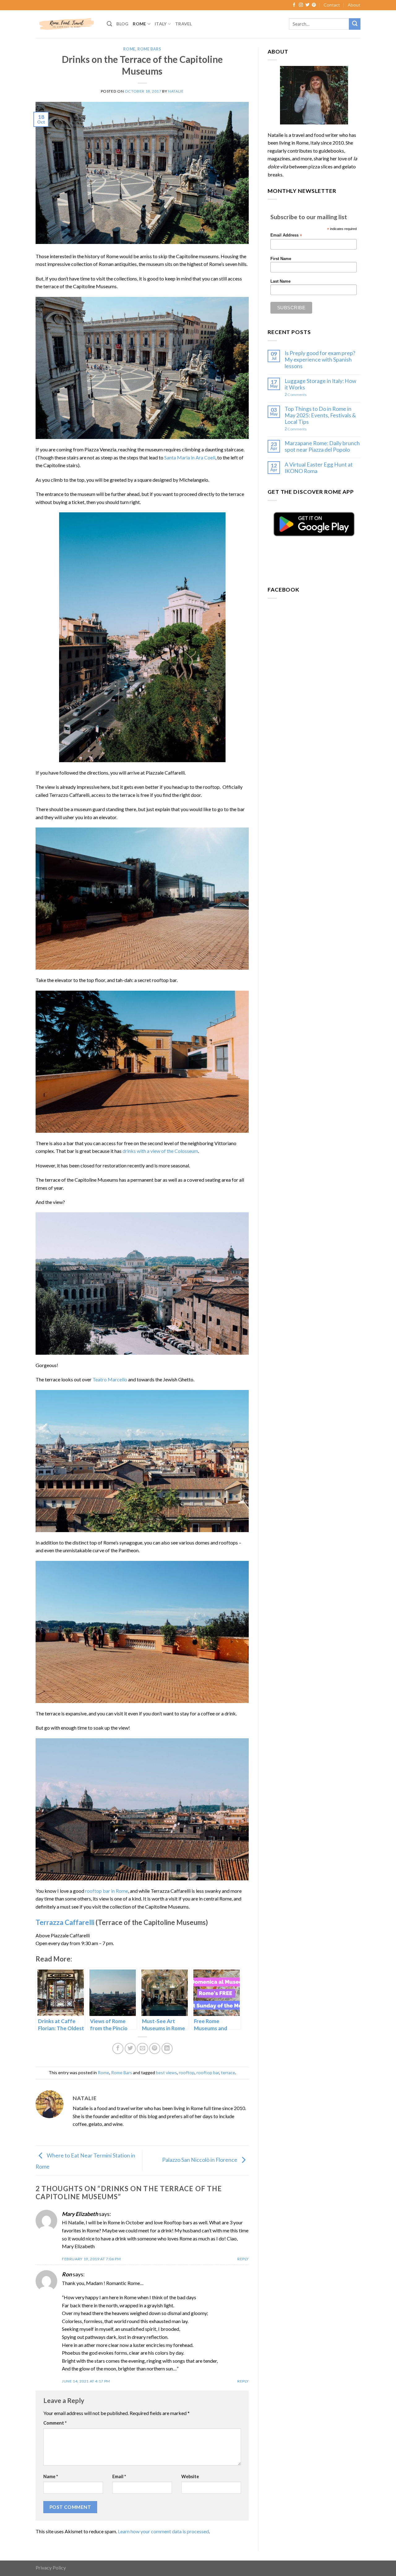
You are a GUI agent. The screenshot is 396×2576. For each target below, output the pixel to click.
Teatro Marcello (110, 1379)
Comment (55, 2423)
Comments (296, 395)
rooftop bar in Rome (107, 1891)
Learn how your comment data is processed (163, 2531)
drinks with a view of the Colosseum (160, 1151)
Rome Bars (149, 49)
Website (190, 2476)
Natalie (176, 91)
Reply (243, 2259)
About (354, 5)
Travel (184, 24)
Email (119, 2476)
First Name (281, 259)
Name (51, 2476)
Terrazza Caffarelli (65, 1922)
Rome (139, 24)
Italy (161, 24)
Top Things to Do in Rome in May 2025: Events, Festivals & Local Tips (320, 415)
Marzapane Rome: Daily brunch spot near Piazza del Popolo (322, 446)
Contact (332, 5)
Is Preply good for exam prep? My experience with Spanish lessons (320, 360)
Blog (122, 24)
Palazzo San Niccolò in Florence (200, 2160)
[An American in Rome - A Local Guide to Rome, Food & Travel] (67, 24)
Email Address (286, 235)
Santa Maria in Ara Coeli (190, 457)
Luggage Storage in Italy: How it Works (320, 384)
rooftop (187, 2072)
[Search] (109, 24)
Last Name (280, 281)
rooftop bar (208, 2072)
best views (166, 2072)
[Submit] (355, 24)
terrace (228, 2072)
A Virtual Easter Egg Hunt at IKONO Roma (319, 468)
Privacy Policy (51, 2567)
